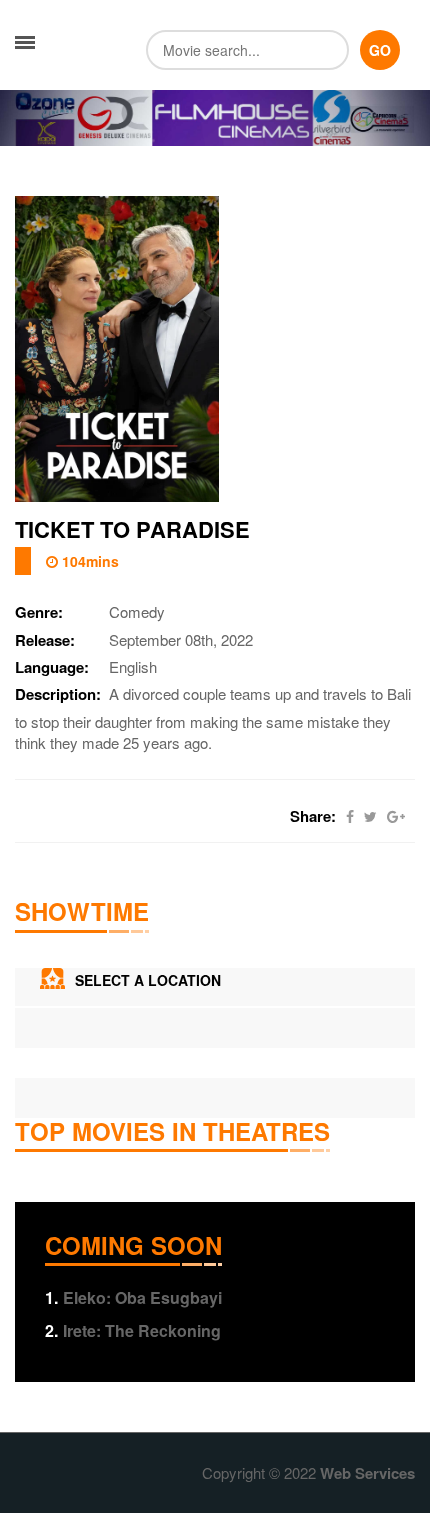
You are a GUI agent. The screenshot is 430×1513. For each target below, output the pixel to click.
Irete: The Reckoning (133, 1330)
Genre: (39, 612)
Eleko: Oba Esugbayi (133, 1297)
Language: (52, 667)
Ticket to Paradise (132, 529)
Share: (313, 816)
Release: (45, 640)
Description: (58, 694)
